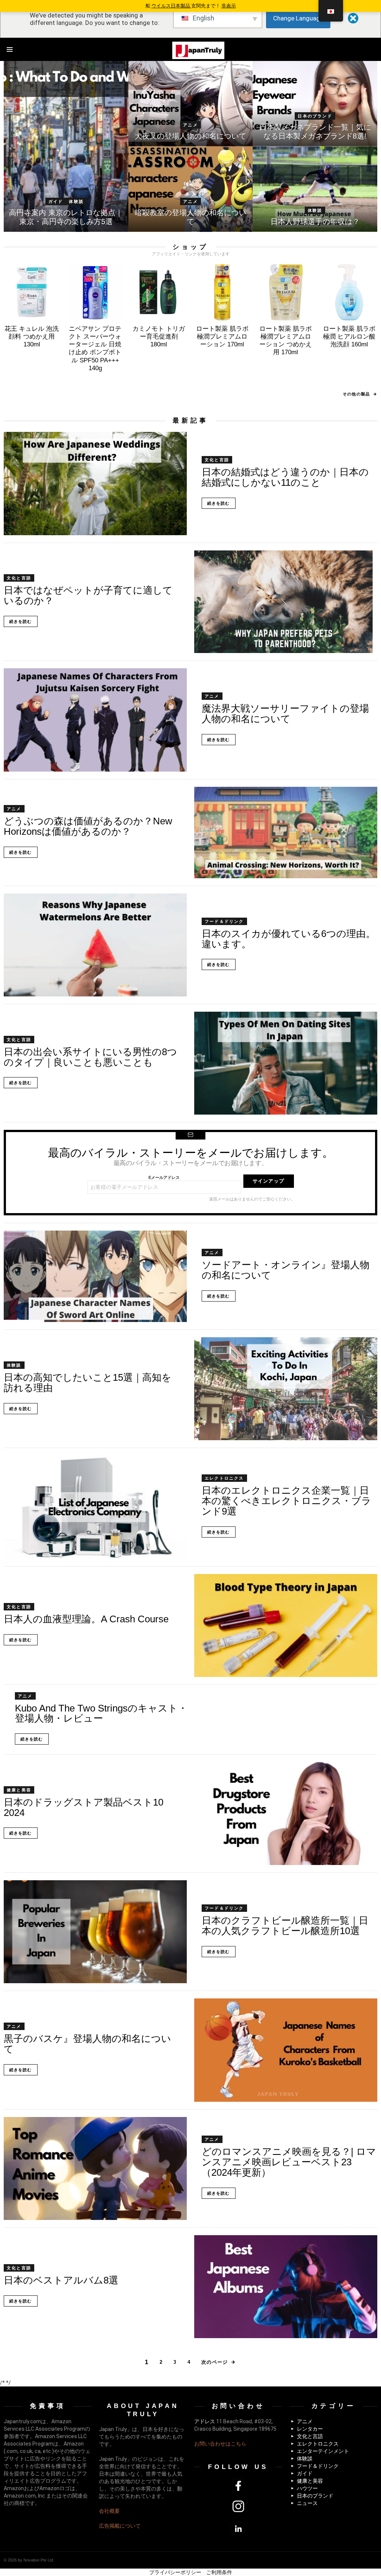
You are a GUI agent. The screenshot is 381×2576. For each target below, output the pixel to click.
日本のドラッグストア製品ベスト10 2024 (84, 1807)
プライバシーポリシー (175, 2572)
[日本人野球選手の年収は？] (315, 189)
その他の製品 (356, 394)
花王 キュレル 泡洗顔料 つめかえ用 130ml (32, 337)
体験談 (76, 201)
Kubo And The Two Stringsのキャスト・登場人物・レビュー (101, 1713)
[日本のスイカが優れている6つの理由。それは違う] (95, 945)
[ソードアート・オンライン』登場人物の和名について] (95, 1276)
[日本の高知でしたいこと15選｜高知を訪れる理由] (286, 1389)
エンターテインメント (323, 2451)
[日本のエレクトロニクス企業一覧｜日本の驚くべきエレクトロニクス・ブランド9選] (95, 1507)
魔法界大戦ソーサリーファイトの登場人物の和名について (285, 714)
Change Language (298, 18)
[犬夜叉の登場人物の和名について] (191, 104)
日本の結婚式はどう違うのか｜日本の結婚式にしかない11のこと (285, 477)
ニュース (307, 2503)
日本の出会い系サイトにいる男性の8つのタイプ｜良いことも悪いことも (90, 1057)
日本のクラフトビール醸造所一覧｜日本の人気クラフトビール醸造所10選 (285, 1926)
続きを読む (219, 503)
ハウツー (307, 2488)
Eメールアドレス (164, 1177)
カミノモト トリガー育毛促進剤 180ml (159, 337)
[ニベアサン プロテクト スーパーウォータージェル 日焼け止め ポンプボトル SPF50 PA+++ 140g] (95, 292)
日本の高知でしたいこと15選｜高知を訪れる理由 (88, 1383)
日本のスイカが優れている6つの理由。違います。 (289, 939)
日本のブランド (315, 116)
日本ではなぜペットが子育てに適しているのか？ (88, 595)
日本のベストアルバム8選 (61, 2280)
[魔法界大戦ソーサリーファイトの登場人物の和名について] (95, 720)
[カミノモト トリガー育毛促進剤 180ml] (159, 292)
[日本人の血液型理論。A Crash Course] (286, 1625)
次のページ (215, 2362)
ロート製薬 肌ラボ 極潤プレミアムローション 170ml (222, 337)
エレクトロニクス (224, 1478)
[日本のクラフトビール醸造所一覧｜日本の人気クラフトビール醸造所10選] (95, 1932)
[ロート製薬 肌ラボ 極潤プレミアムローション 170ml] (222, 292)
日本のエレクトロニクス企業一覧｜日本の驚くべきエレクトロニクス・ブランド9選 (286, 1501)
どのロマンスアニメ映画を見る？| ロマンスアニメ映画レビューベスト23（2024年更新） (289, 2162)
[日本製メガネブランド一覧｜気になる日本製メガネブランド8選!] (315, 104)
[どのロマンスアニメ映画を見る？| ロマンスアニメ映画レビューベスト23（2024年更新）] (95, 2168)
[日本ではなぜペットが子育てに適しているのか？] (286, 602)
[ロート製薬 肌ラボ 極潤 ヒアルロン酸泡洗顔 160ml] (349, 292)
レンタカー (310, 2429)
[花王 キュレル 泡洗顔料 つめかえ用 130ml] (32, 292)
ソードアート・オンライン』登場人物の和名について (286, 1270)
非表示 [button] (229, 6)
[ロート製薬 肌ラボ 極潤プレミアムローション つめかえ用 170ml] (286, 292)
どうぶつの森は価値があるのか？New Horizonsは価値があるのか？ (88, 826)
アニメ (190, 125)
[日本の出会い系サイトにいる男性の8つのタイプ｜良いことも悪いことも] (286, 1063)
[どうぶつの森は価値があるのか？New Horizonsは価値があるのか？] (286, 833)
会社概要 (109, 2511)
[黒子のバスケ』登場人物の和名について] (286, 2050)
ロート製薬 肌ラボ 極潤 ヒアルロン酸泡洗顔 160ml (349, 337)
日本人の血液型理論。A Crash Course (86, 1619)
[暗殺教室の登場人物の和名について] (191, 189)
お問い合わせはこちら (220, 2444)
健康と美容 (19, 1790)
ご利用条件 (219, 2572)
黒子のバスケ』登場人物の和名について (87, 2044)
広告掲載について (120, 2526)
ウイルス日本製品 (171, 6)
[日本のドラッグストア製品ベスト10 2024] (286, 1814)
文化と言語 (217, 460)
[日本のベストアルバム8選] (286, 2287)
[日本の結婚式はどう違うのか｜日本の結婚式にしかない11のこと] (95, 483)
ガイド (56, 201)
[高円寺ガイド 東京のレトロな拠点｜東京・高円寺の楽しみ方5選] (66, 146)
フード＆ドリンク (224, 921)
